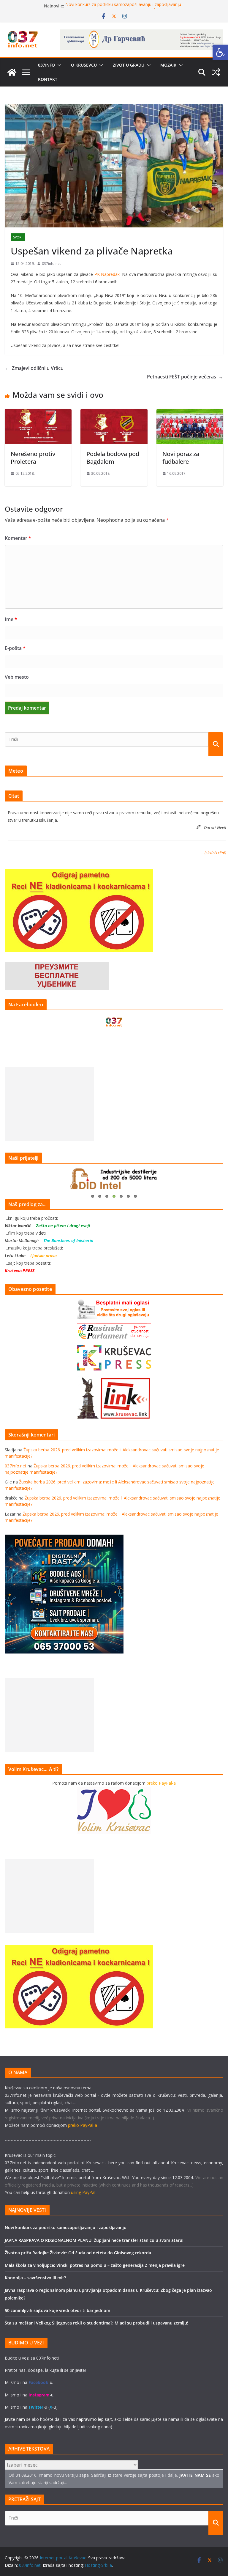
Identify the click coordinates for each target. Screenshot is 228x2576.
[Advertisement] (49, 1104)
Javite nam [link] (15, 2419)
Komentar (18, 538)
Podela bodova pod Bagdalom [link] (113, 458)
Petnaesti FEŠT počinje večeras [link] (185, 377)
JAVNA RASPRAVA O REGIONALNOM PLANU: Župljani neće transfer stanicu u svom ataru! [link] (94, 2240)
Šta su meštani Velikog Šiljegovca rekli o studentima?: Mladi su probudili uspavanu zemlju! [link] (96, 2323)
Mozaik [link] (168, 65)
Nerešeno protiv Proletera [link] (33, 458)
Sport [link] (18, 237)
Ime (11, 619)
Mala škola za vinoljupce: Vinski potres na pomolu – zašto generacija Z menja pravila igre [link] (95, 2265)
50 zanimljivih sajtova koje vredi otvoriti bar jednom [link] (57, 2310)
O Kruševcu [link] (84, 65)
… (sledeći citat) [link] (213, 853)
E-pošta (15, 648)
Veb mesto (17, 677)
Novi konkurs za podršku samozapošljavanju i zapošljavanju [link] (123, 6)
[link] (220, 52)
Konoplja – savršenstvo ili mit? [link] (35, 2278)
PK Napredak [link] (107, 274)
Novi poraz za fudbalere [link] (181, 458)
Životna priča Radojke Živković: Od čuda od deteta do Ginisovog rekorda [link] (78, 2253)
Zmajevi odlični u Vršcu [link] (34, 368)
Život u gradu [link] (129, 65)
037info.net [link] (51, 264)
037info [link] (46, 65)
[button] (58, 65)
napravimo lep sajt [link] (94, 2419)
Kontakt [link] (48, 79)
